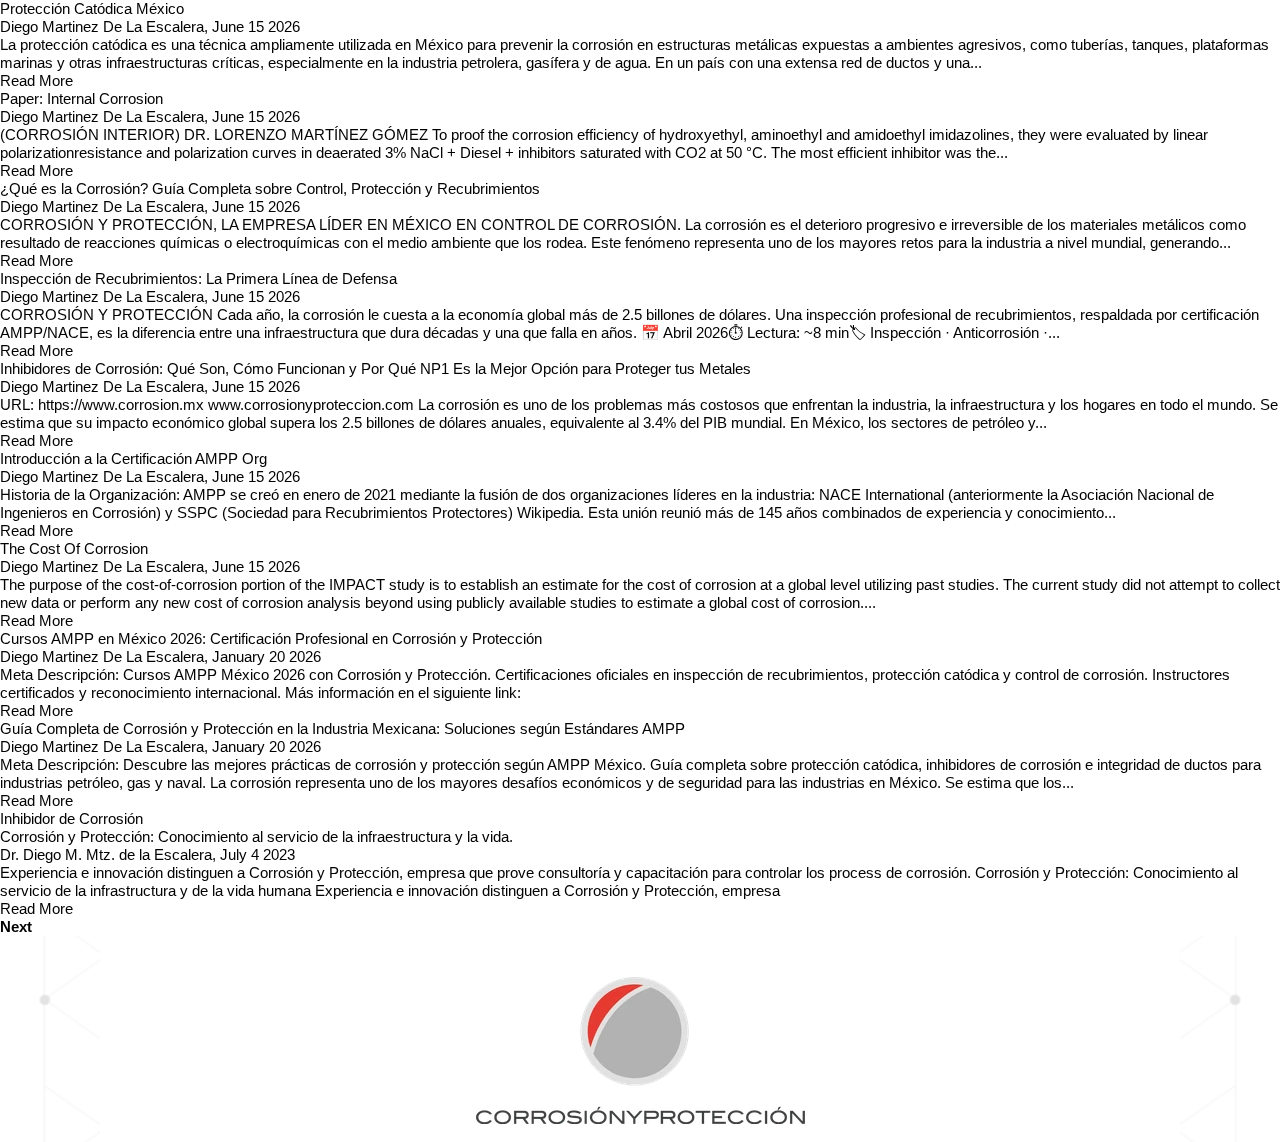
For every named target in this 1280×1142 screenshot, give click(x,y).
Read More (36, 80)
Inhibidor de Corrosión (71, 818)
